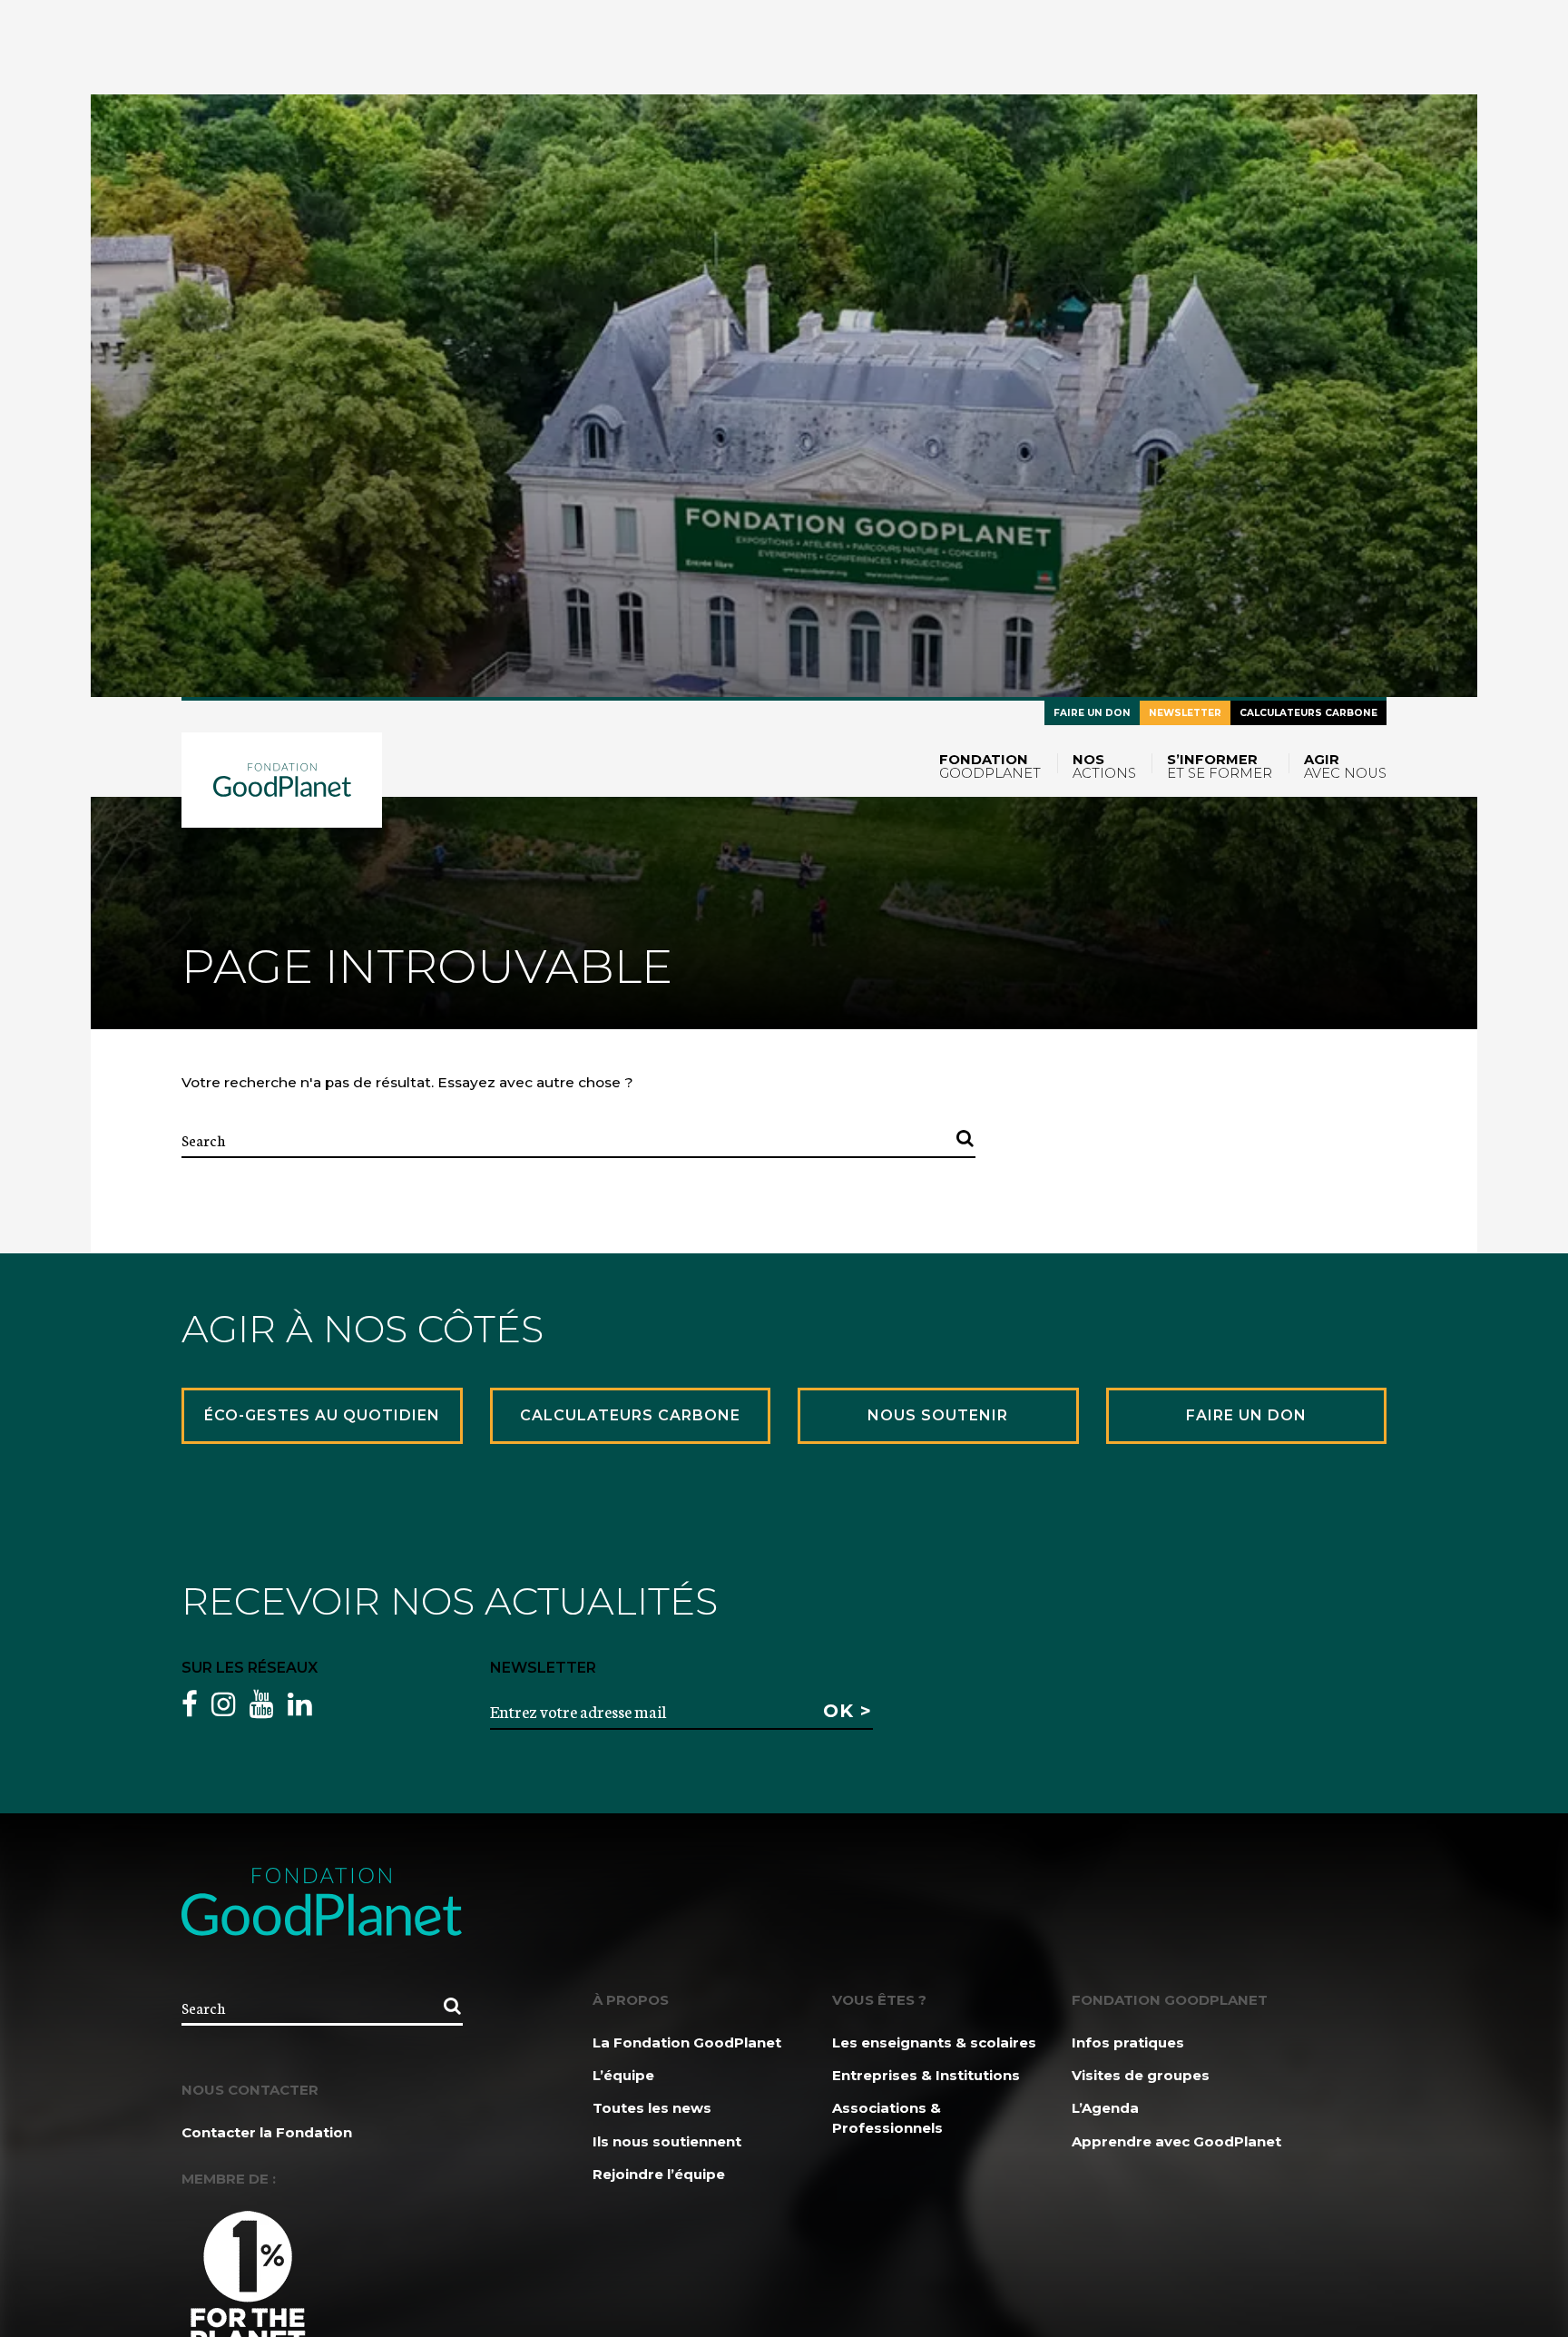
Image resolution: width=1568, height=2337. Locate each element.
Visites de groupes (1141, 2075)
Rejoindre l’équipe (659, 2174)
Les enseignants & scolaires (934, 2042)
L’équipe (623, 2075)
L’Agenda (1105, 2108)
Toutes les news (652, 2108)
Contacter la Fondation (267, 2132)
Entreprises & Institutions (926, 2075)
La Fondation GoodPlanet (687, 2042)
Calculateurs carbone (1308, 713)
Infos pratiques (1128, 2042)
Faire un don (1092, 713)
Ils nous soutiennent (667, 2141)
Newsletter (1185, 713)
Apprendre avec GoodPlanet (1176, 2141)
